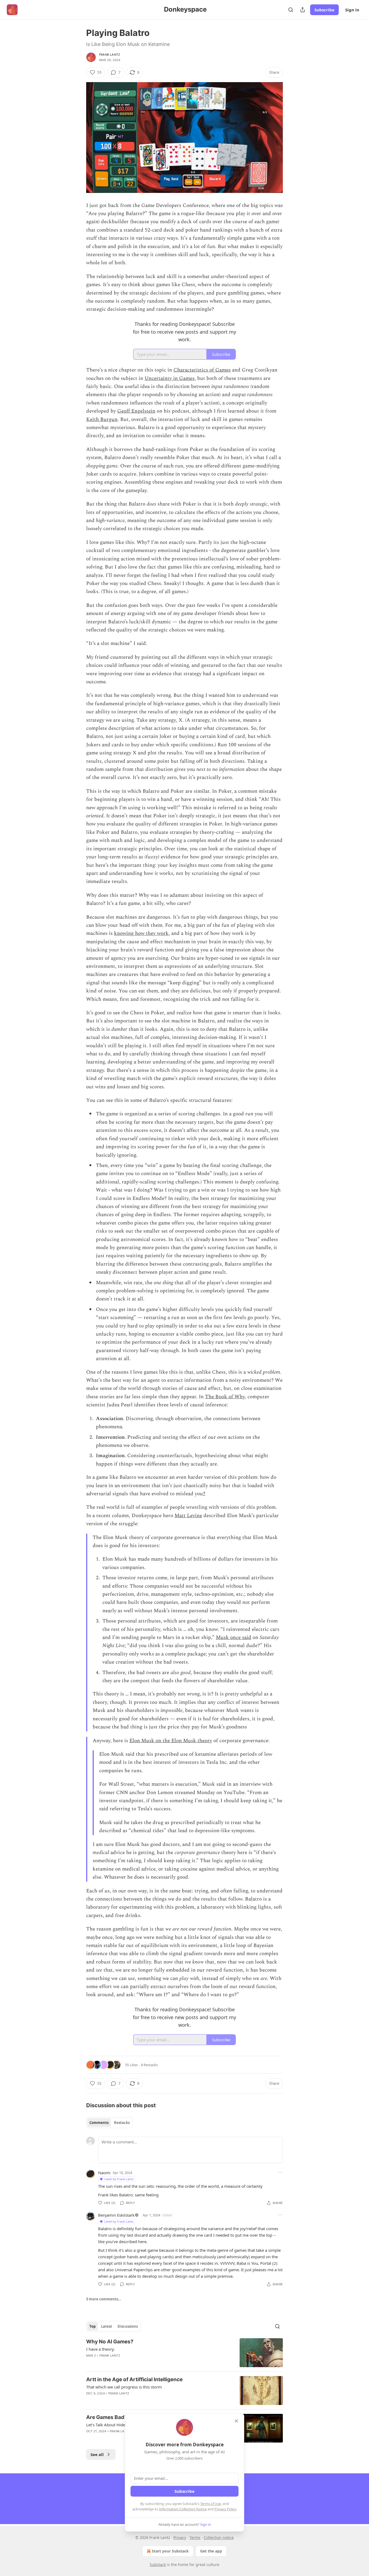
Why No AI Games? (110, 2342)
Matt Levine (188, 1516)
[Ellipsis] (280, 2172)
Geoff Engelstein (136, 411)
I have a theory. (100, 2349)
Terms (195, 2537)
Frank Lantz (110, 55)
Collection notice (219, 2537)
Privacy (180, 2537)
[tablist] (110, 2123)
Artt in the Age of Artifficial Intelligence (134, 2379)
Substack (158, 2565)
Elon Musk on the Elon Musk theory (171, 1741)
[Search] (291, 10)
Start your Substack (170, 2551)
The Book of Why (225, 1397)
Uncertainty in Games (170, 378)
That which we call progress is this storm (124, 2387)
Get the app (211, 2551)
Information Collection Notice (183, 2509)
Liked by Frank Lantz (119, 2179)
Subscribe (324, 10)
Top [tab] (93, 2326)
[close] (236, 2421)
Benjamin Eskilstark (116, 2215)
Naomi (104, 2173)
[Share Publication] (303, 10)
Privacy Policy (225, 2509)
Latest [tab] (107, 2326)
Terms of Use (211, 2504)
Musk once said (234, 1637)
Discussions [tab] (128, 2326)
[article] (185, 2353)
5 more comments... (104, 2299)
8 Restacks (149, 2065)
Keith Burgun (102, 419)
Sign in (352, 10)
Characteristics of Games (202, 370)
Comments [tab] (99, 2123)
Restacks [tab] (122, 2123)
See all (97, 2454)
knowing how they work (141, 933)
